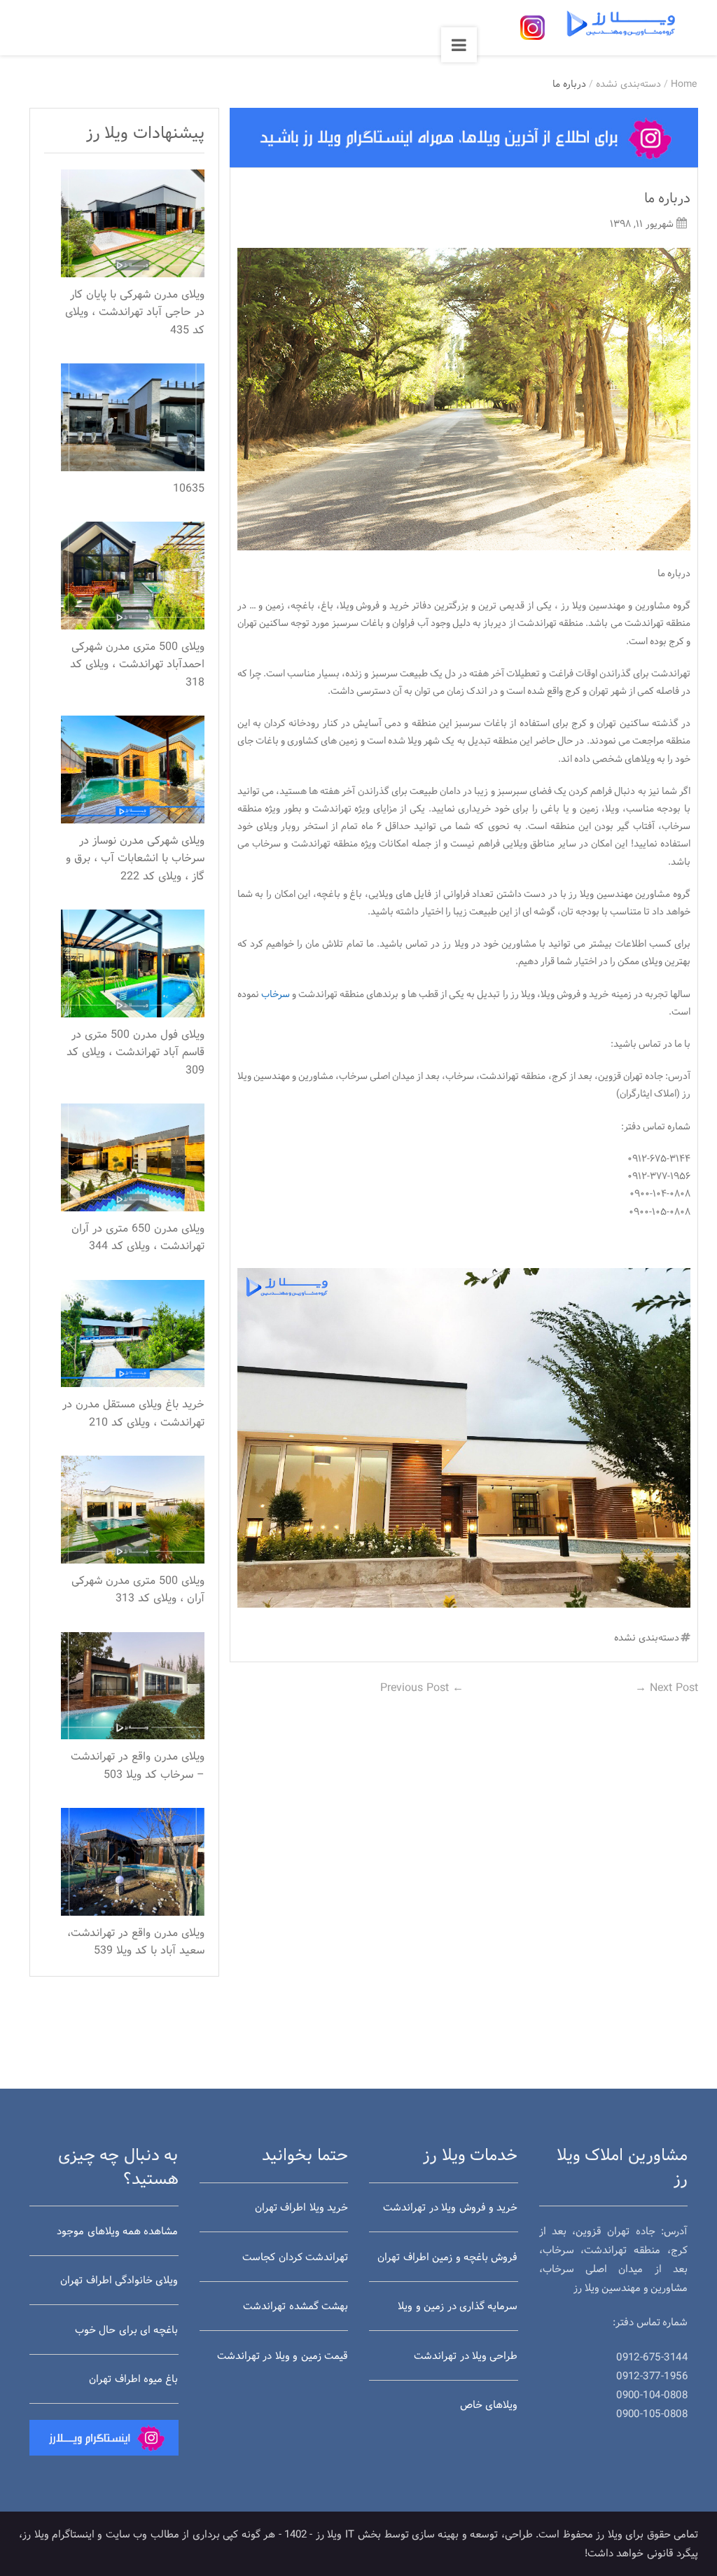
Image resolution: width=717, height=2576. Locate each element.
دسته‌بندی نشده (628, 84)
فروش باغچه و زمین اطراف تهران (447, 2258)
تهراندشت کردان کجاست (295, 2258)
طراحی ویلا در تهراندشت (466, 2356)
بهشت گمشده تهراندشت (295, 2307)
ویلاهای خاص (489, 2406)
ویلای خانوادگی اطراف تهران (119, 2281)
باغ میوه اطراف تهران (133, 2380)
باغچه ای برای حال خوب (127, 2331)
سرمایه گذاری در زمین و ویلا (458, 2307)
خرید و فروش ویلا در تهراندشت (450, 2208)
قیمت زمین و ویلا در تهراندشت (283, 2356)
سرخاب (276, 995)
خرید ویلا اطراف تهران (301, 2208)
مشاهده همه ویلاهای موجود (117, 2232)
